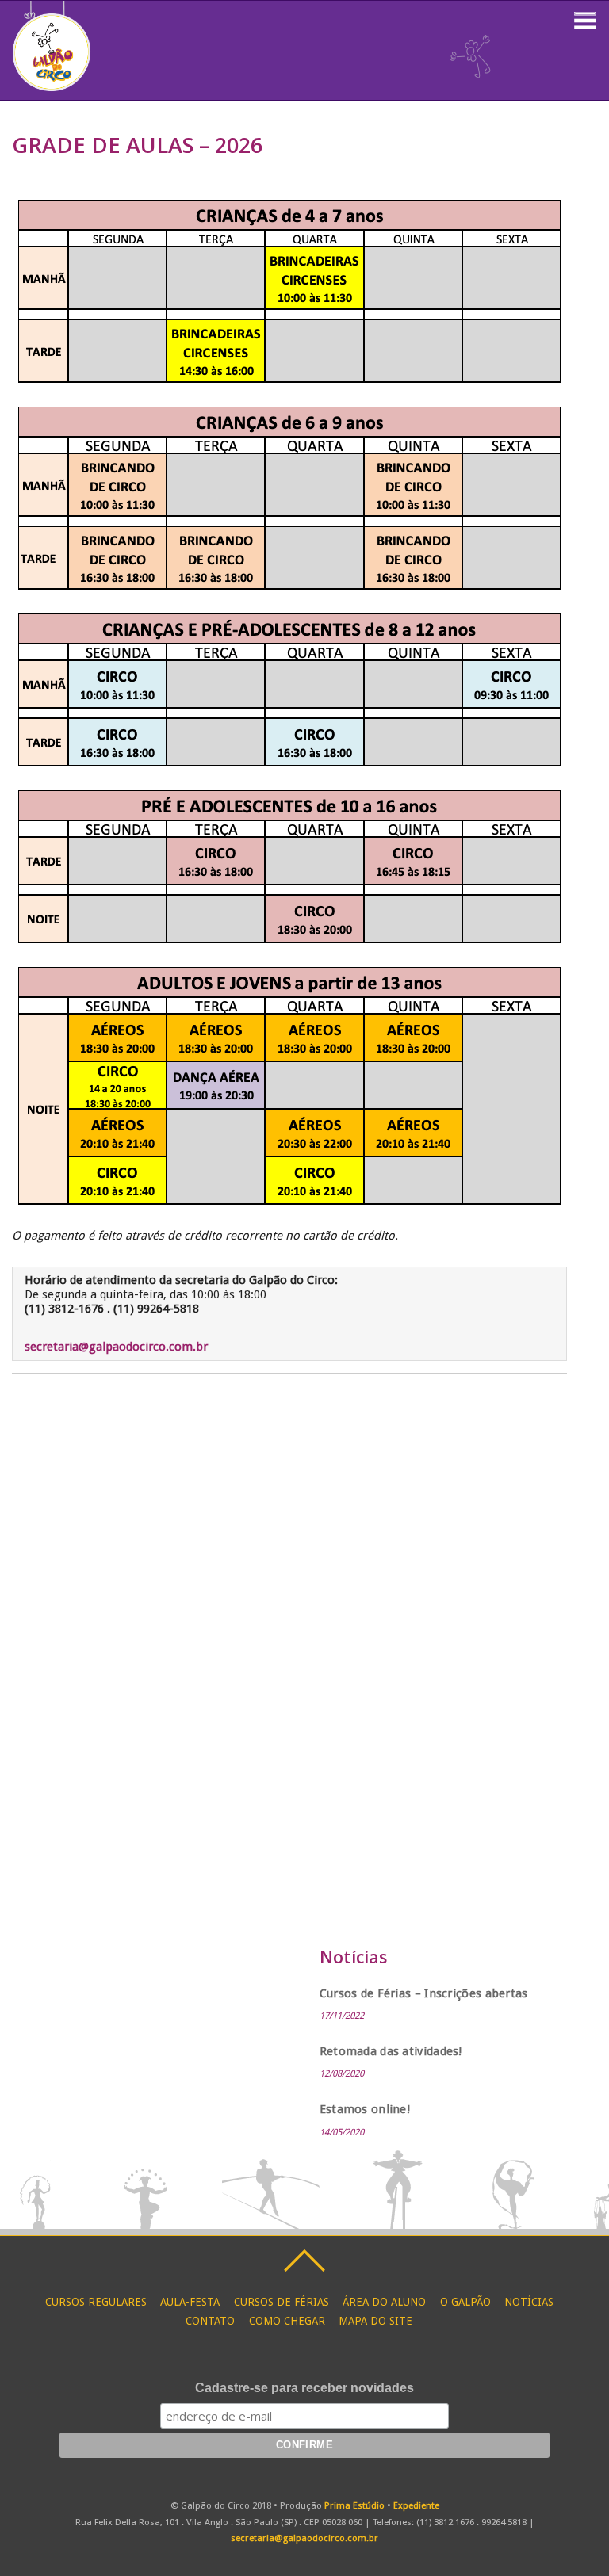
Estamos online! (365, 2109)
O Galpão (465, 2302)
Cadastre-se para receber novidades (304, 2388)
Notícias (529, 2302)
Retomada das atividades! (391, 2051)
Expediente (416, 2505)
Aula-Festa (190, 2302)
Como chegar (287, 2321)
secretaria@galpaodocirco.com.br (116, 1347)
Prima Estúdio (354, 2505)
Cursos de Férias (282, 2302)
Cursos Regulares (96, 2302)
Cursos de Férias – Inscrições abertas (424, 1993)
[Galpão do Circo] (52, 83)
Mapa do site (375, 2321)
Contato (210, 2321)
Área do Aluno (384, 2302)
